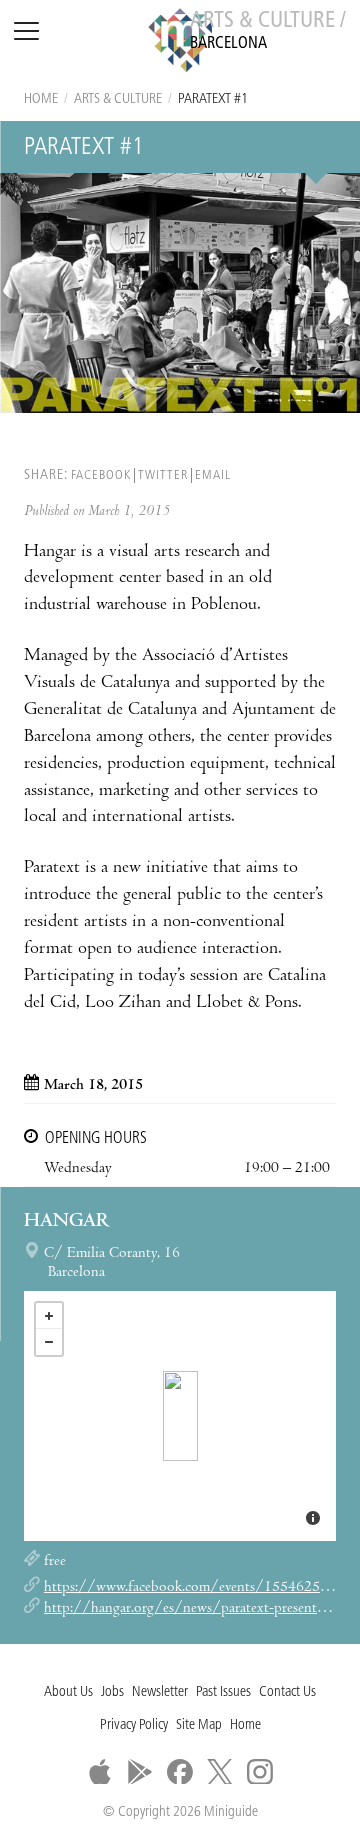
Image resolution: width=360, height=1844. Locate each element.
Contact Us (287, 1692)
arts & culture (118, 99)
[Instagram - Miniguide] (260, 1772)
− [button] (49, 1342)
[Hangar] (180, 1416)
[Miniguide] (180, 43)
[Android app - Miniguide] (140, 1772)
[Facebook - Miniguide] (180, 1772)
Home (41, 99)
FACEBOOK (101, 475)
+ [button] (49, 1316)
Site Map (199, 1725)
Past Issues (223, 1692)
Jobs (112, 1692)
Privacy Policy (134, 1725)
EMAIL (213, 475)
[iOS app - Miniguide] (100, 1772)
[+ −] (180, 1416)
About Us (68, 1692)
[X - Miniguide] (220, 1772)
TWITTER (163, 475)
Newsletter (160, 1692)
